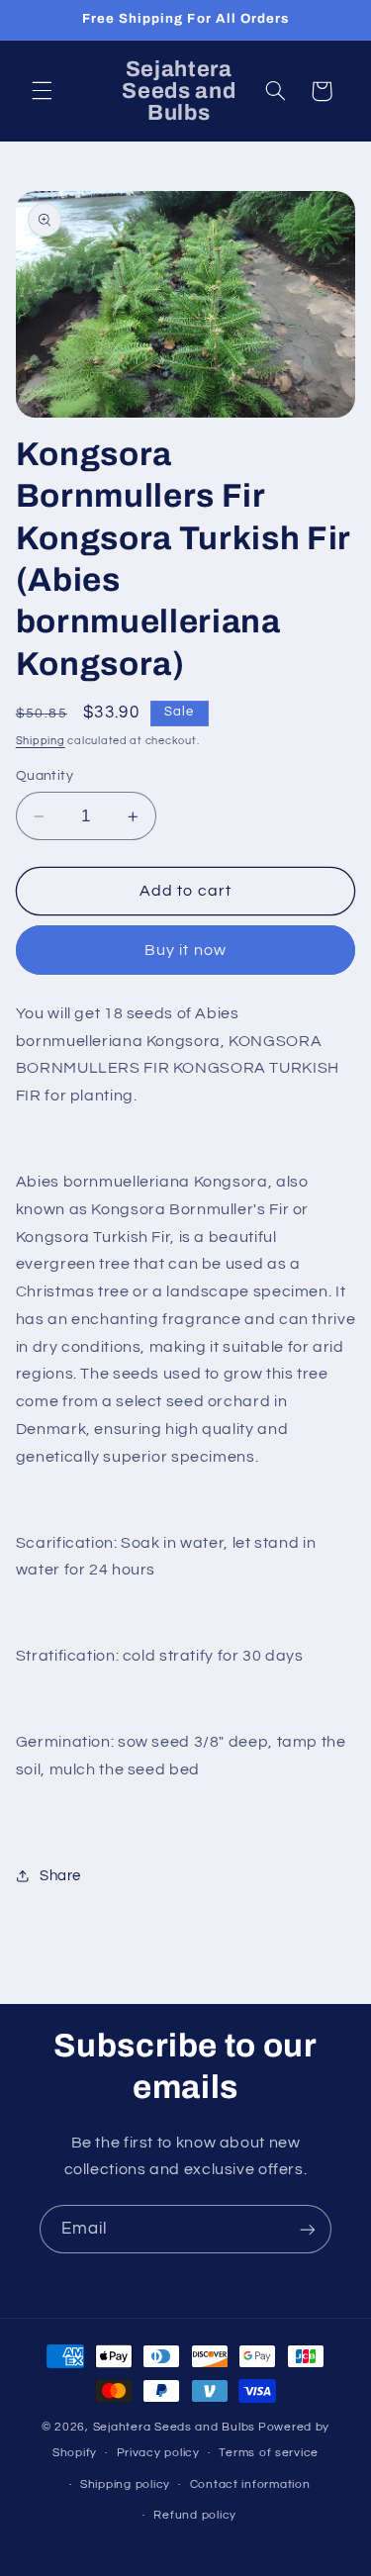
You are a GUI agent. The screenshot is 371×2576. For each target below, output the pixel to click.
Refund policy (195, 2515)
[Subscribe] (308, 2229)
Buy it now (185, 950)
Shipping (41, 741)
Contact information (250, 2484)
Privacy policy (158, 2453)
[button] (42, 91)
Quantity (45, 776)
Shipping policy (125, 2484)
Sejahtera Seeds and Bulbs (174, 2427)
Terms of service (269, 2453)
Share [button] (60, 1876)
